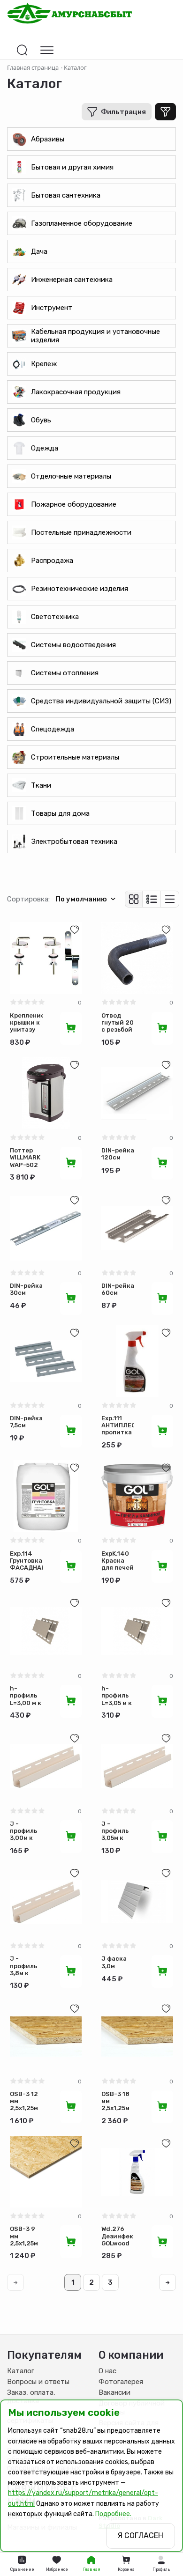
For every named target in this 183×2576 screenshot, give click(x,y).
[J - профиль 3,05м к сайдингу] (137, 1767)
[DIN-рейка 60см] (137, 1229)
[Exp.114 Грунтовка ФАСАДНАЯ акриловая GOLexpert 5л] (46, 1496)
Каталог (21, 2371)
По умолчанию (81, 899)
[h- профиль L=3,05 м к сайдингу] (137, 1631)
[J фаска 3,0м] (137, 1901)
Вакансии (114, 2392)
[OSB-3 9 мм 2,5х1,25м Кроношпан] (46, 2172)
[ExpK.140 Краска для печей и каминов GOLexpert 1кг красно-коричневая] (137, 1496)
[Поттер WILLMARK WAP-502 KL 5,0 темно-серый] (46, 1093)
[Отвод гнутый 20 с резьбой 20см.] (137, 958)
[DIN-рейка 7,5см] (46, 1361)
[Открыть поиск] (22, 50)
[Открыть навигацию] (47, 50)
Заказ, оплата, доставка (31, 2397)
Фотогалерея (121, 2382)
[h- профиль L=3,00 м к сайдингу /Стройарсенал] (46, 1631)
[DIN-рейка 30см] (46, 1229)
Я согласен (141, 2535)
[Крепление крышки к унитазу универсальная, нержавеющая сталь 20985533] (46, 958)
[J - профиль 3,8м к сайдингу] (46, 1901)
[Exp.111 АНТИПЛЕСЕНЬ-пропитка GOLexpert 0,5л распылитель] (137, 1361)
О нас (107, 2371)
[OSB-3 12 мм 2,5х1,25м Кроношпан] (46, 2037)
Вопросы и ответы (38, 2382)
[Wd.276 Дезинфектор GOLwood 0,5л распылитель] (137, 2172)
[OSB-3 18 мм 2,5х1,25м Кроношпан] (137, 2037)
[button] (161, 2564)
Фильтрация (123, 112)
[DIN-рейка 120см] (137, 1093)
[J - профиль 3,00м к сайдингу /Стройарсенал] (46, 1767)
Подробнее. (113, 2514)
